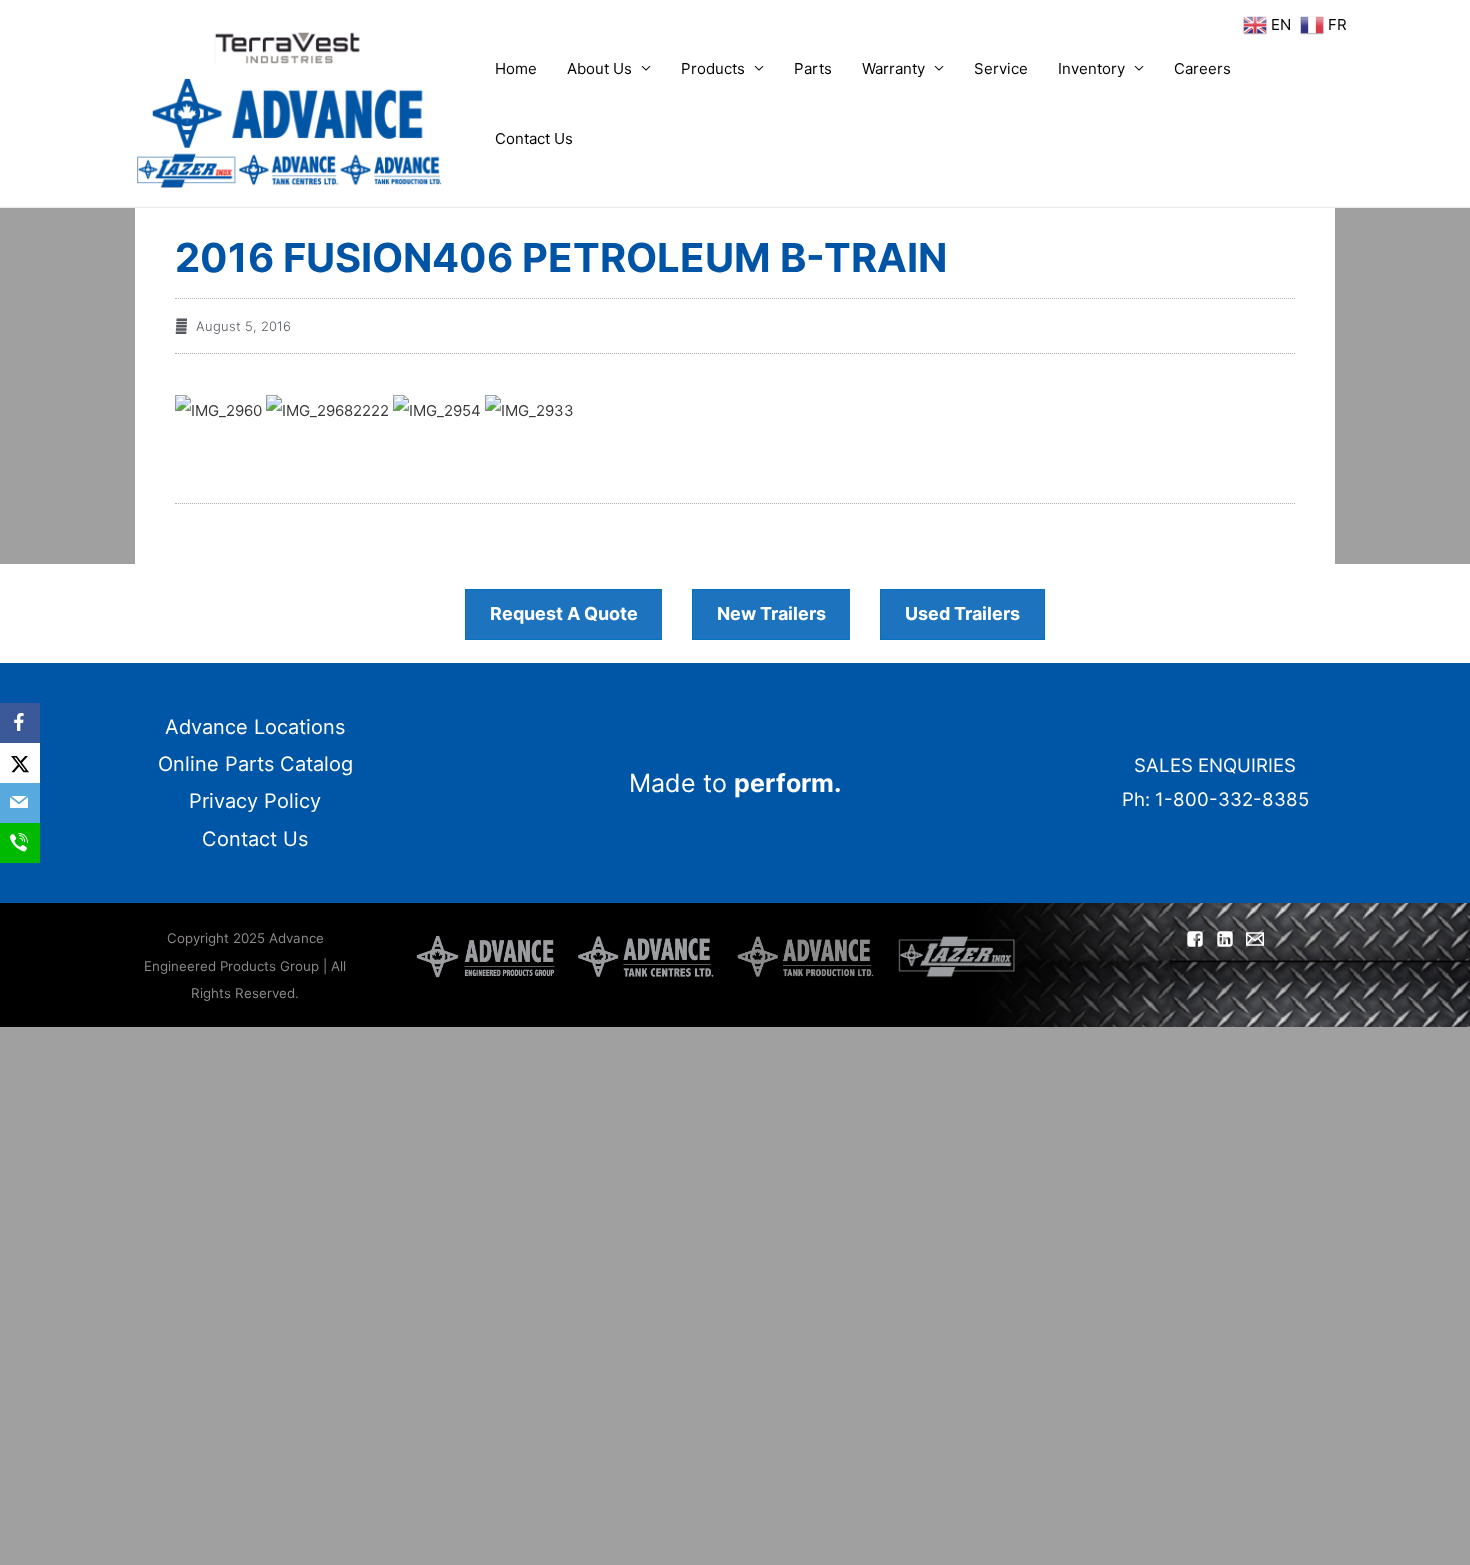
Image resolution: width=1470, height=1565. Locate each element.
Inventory (1091, 68)
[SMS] (20, 843)
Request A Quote (564, 613)
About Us (599, 68)
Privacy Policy (255, 801)
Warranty (893, 68)
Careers (1202, 68)
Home (516, 68)
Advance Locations (255, 727)
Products (713, 68)
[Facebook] (20, 723)
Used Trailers (962, 613)
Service (1001, 68)
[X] (20, 763)
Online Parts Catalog (255, 764)
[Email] (20, 803)
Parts (813, 68)
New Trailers (771, 613)
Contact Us (534, 138)
